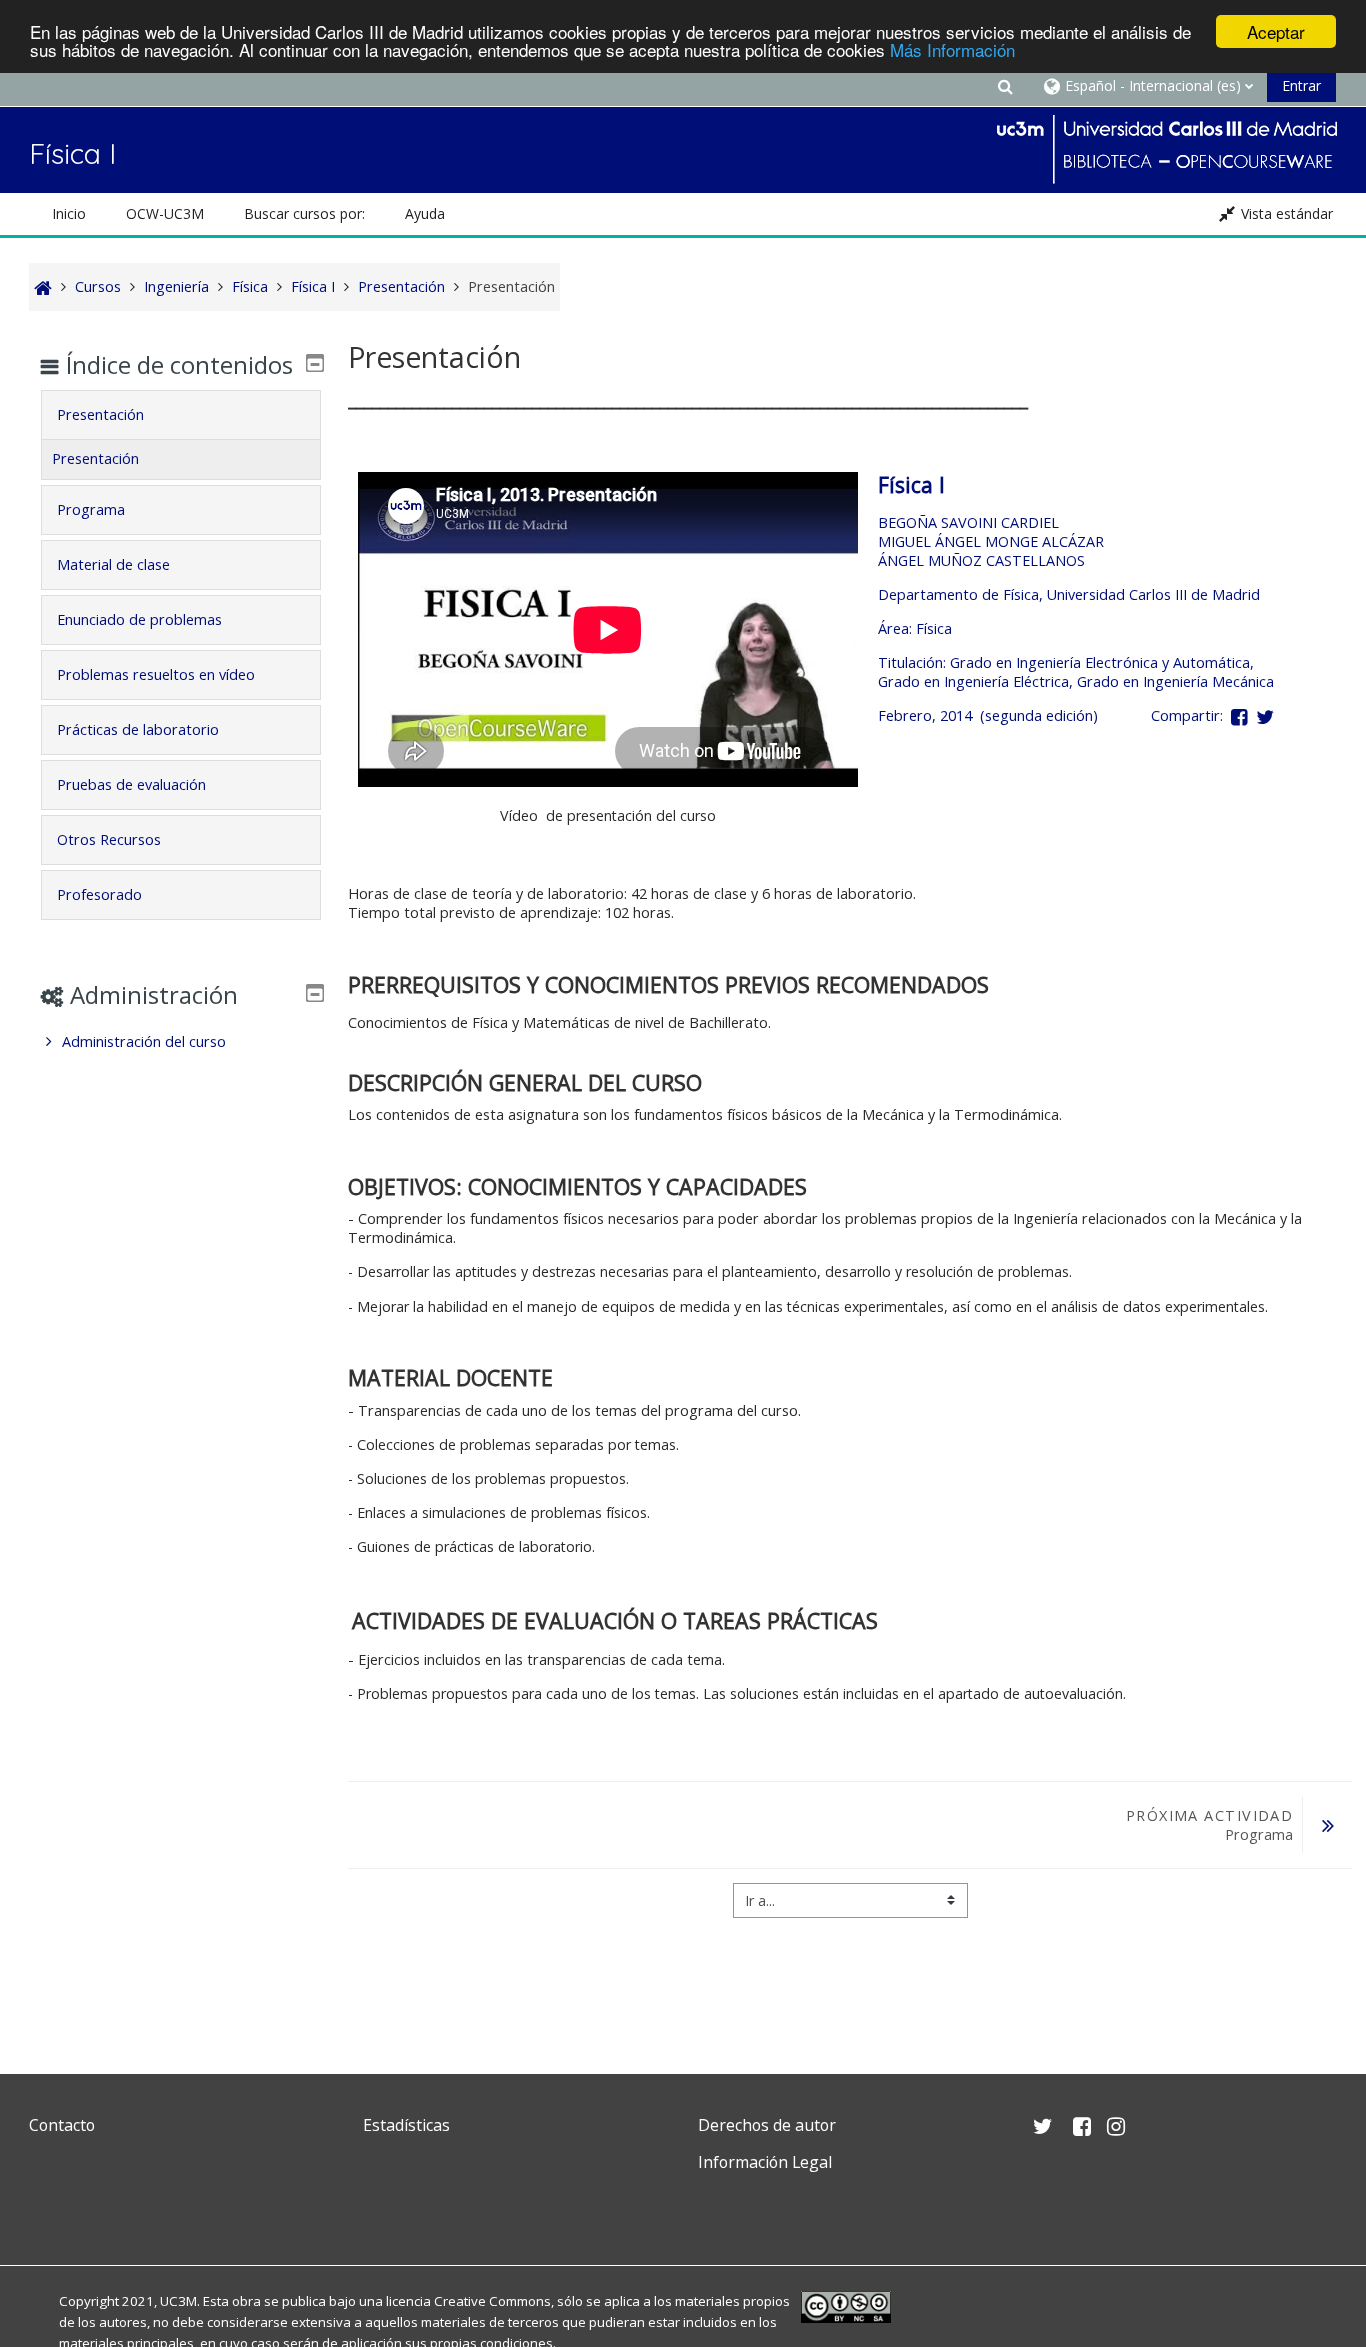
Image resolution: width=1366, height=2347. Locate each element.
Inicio (69, 213)
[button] (1005, 85)
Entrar (1301, 85)
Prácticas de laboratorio (138, 729)
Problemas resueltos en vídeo (156, 674)
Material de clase (113, 564)
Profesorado (99, 894)
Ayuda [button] (425, 213)
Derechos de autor (767, 2125)
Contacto (62, 2125)
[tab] (180, 415)
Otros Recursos (109, 839)
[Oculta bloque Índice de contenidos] (315, 363)
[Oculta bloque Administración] (315, 993)
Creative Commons (492, 2301)
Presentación (100, 414)
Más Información (952, 49)
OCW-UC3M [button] (165, 213)
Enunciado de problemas (139, 619)
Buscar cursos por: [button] (304, 213)
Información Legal (765, 2162)
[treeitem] (180, 1042)
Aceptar (1276, 31)
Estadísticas (406, 2125)
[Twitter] (49, 2209)
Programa (91, 509)
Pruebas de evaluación (131, 784)
